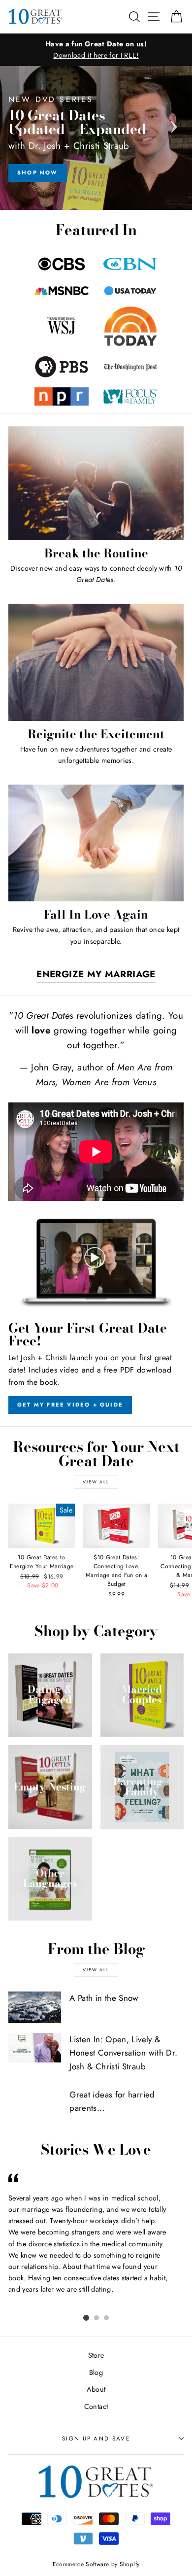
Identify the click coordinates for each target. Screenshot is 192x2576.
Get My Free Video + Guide (70, 1405)
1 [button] (86, 2318)
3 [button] (106, 2318)
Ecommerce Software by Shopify (96, 2564)
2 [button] (96, 2318)
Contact (96, 2406)
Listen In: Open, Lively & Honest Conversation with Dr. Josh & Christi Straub (123, 2053)
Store (96, 2355)
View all (96, 1482)
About (96, 2389)
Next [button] (174, 124)
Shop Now (38, 172)
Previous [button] (18, 124)
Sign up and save (96, 2439)
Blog (96, 2372)
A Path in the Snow (104, 1998)
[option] (96, 50)
